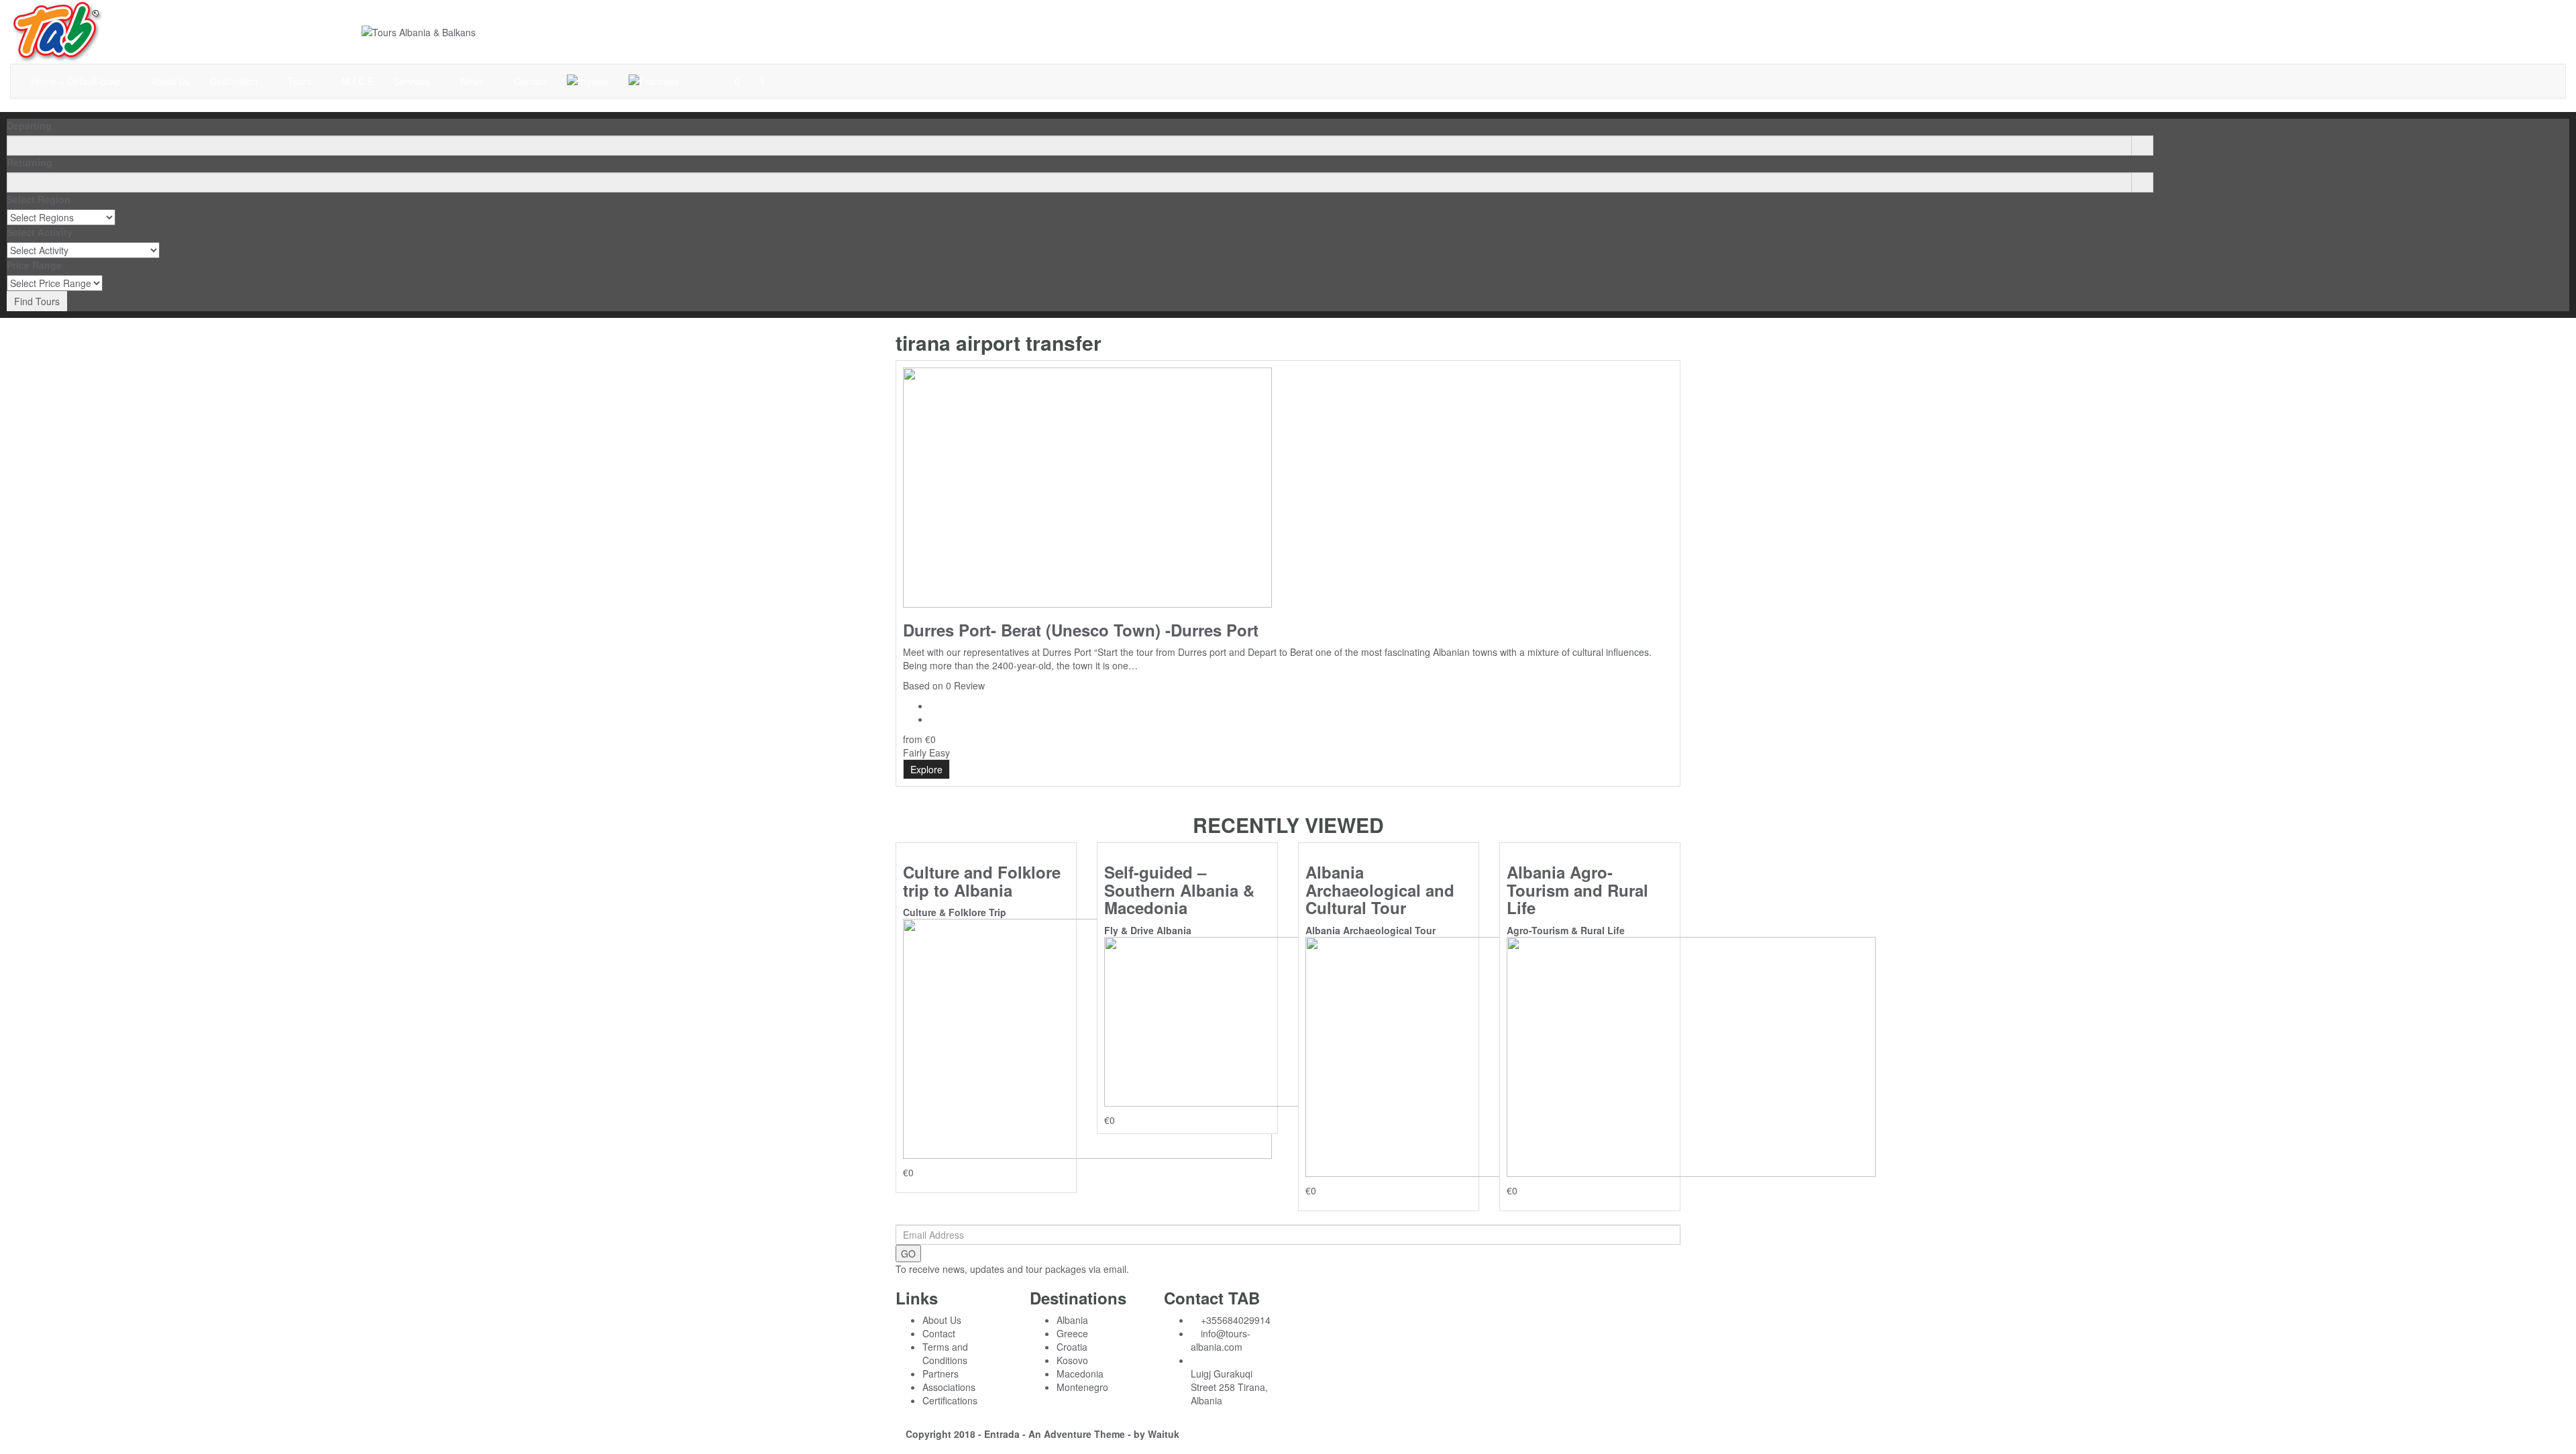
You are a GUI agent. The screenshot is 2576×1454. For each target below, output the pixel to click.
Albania (1072, 1320)
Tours (301, 81)
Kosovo (1072, 1360)
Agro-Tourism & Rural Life (1566, 930)
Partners (941, 1374)
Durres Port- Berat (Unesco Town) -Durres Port (1081, 630)
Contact (530, 81)
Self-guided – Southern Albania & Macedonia (1179, 890)
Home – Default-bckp (77, 81)
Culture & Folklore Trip (955, 912)
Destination (235, 81)
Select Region (39, 199)
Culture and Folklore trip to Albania (982, 881)
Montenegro (1082, 1387)
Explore (926, 769)
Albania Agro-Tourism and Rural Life (1577, 890)
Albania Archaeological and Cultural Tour (1380, 890)
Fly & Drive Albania (1148, 930)
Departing (29, 125)
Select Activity (40, 232)
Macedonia (1080, 1374)
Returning (30, 162)
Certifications (950, 1400)
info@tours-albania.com (1221, 1340)
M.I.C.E (358, 81)
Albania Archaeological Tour (1371, 930)
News (473, 81)
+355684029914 (1236, 1320)
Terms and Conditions (945, 1353)
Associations (949, 1387)
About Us (170, 81)
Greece (1072, 1333)
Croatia (1072, 1347)
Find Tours (37, 301)
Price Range (34, 265)
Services (413, 81)
